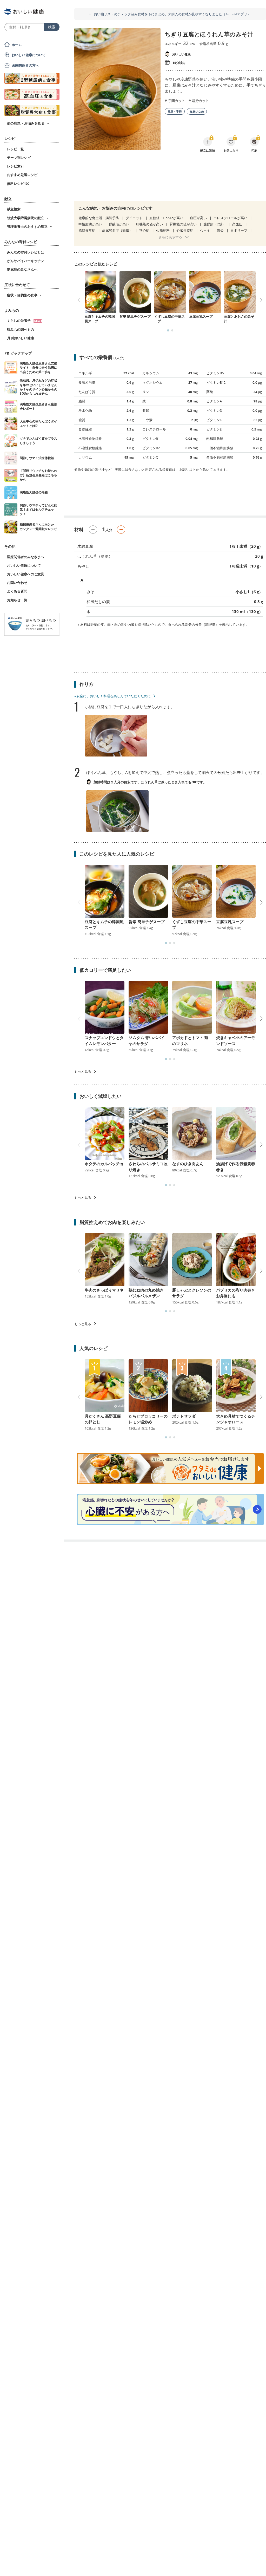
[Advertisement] (170, 179)
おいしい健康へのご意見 (26, 574)
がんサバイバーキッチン (26, 261)
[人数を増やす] (121, 530)
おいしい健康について (29, 55)
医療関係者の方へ (25, 65)
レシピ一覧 (15, 149)
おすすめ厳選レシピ (22, 175)
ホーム (17, 45)
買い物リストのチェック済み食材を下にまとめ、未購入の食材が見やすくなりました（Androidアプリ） (172, 14)
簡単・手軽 (175, 111)
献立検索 (14, 209)
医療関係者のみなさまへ (26, 557)
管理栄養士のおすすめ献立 (27, 226)
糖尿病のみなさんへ (22, 269)
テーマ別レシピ (19, 158)
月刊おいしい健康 (21, 338)
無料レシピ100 (18, 184)
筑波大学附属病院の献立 (26, 218)
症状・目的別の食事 (22, 295)
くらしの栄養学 (19, 321)
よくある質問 (17, 591)
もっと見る (83, 1071)
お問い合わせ (17, 583)
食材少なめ (197, 111)
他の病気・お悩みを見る (26, 123)
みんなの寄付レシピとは (26, 252)
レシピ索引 (15, 166)
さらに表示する (170, 237)
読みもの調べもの (21, 329)
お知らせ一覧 (17, 600)
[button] (168, 330)
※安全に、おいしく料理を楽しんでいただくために (112, 696)
